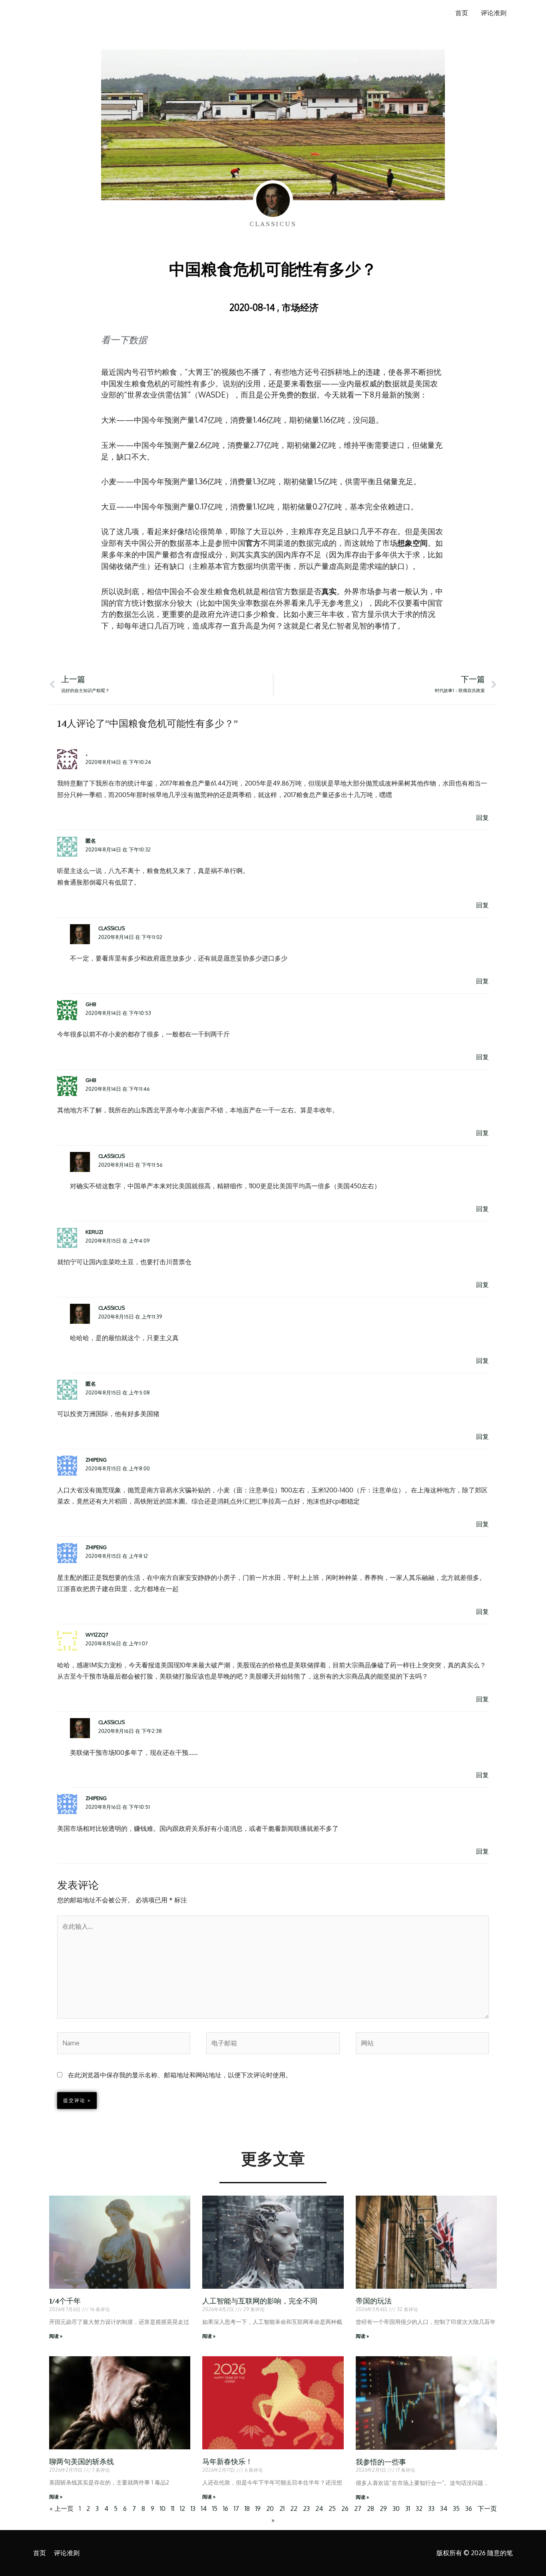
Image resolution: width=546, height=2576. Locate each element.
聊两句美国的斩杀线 (82, 2462)
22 (294, 2508)
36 (469, 2508)
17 (236, 2508)
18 (247, 2508)
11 (173, 2508)
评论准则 (494, 13)
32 (419, 2508)
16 (226, 2508)
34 (444, 2508)
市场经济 (300, 307)
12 (182, 2508)
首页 (462, 13)
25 (332, 2508)
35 (456, 2508)
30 (396, 2508)
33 (431, 2508)
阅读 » (56, 2336)
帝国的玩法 (374, 2301)
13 (193, 2508)
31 (408, 2508)
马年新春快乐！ (227, 2462)
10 (163, 2508)
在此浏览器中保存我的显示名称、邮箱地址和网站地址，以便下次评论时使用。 (180, 2075)
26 (345, 2508)
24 (319, 2508)
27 (358, 2508)
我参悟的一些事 (381, 2462)
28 (371, 2508)
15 (215, 2508)
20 (270, 2508)
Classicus (112, 928)
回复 (482, 818)
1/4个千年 (65, 2301)
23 (306, 2508)
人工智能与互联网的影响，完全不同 (260, 2301)
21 (282, 2508)
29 (383, 2508)
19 (258, 2508)
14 (204, 2508)
